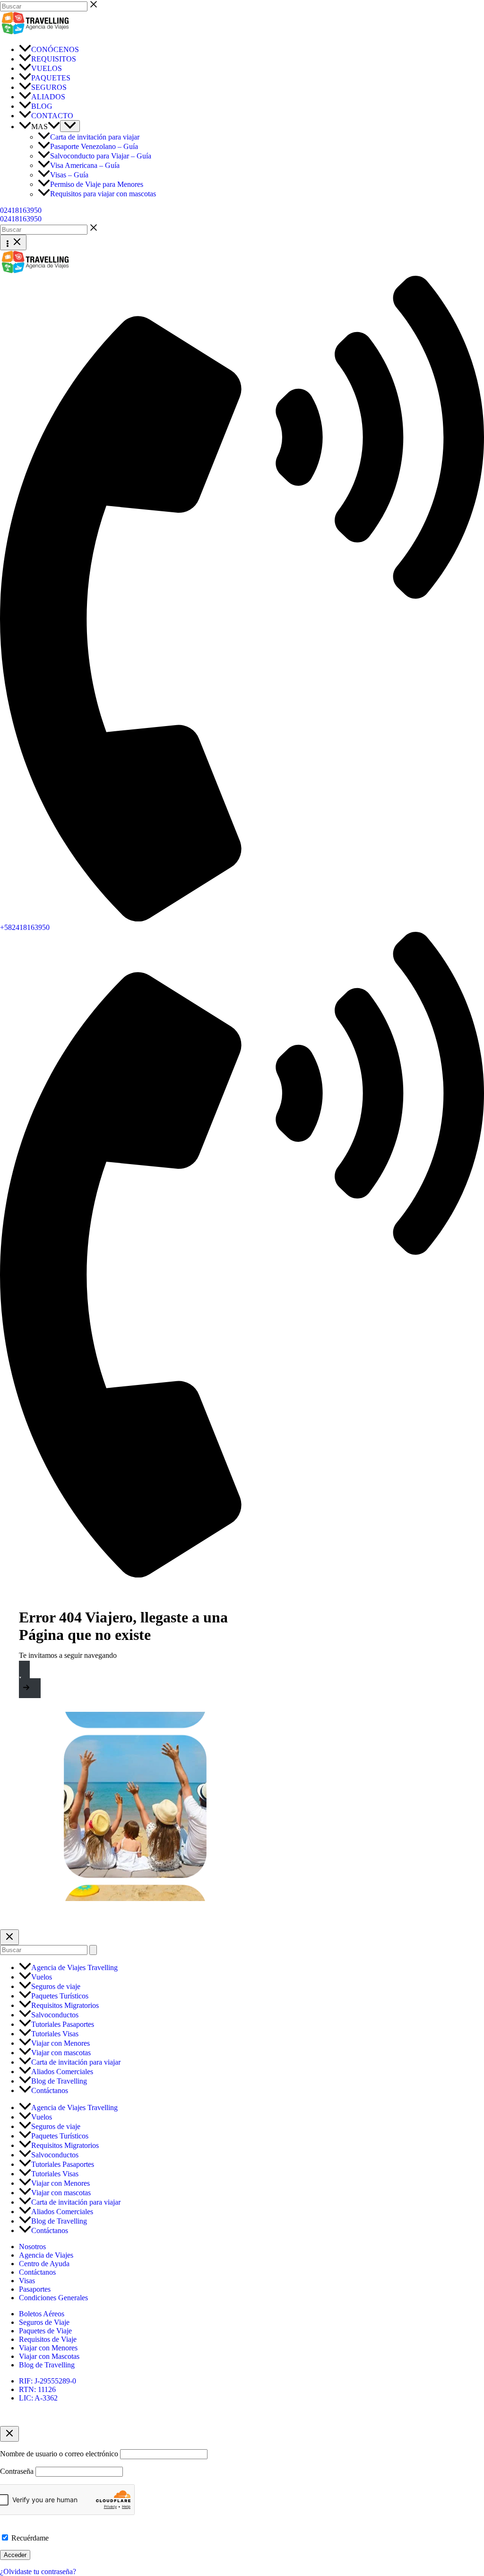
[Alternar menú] (70, 126)
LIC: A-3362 (38, 2398)
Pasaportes (35, 2289)
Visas (27, 2281)
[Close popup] (9, 2434)
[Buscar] (93, 1950)
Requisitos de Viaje (48, 2339)
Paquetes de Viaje (45, 2331)
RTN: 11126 (37, 2389)
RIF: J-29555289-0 (48, 2381)
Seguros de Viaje (44, 2322)
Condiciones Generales (53, 2298)
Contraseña (17, 2471)
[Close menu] (9, 1937)
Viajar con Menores (48, 2348)
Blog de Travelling (47, 2365)
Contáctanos (37, 2272)
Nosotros (32, 2247)
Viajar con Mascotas (49, 2356)
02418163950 (21, 219)
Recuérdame (29, 2538)
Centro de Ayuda (44, 2264)
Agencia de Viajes (46, 2255)
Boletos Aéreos (42, 2314)
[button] (54, 127)
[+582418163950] (242, 1575)
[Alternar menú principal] (13, 242)
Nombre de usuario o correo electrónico (59, 2454)
